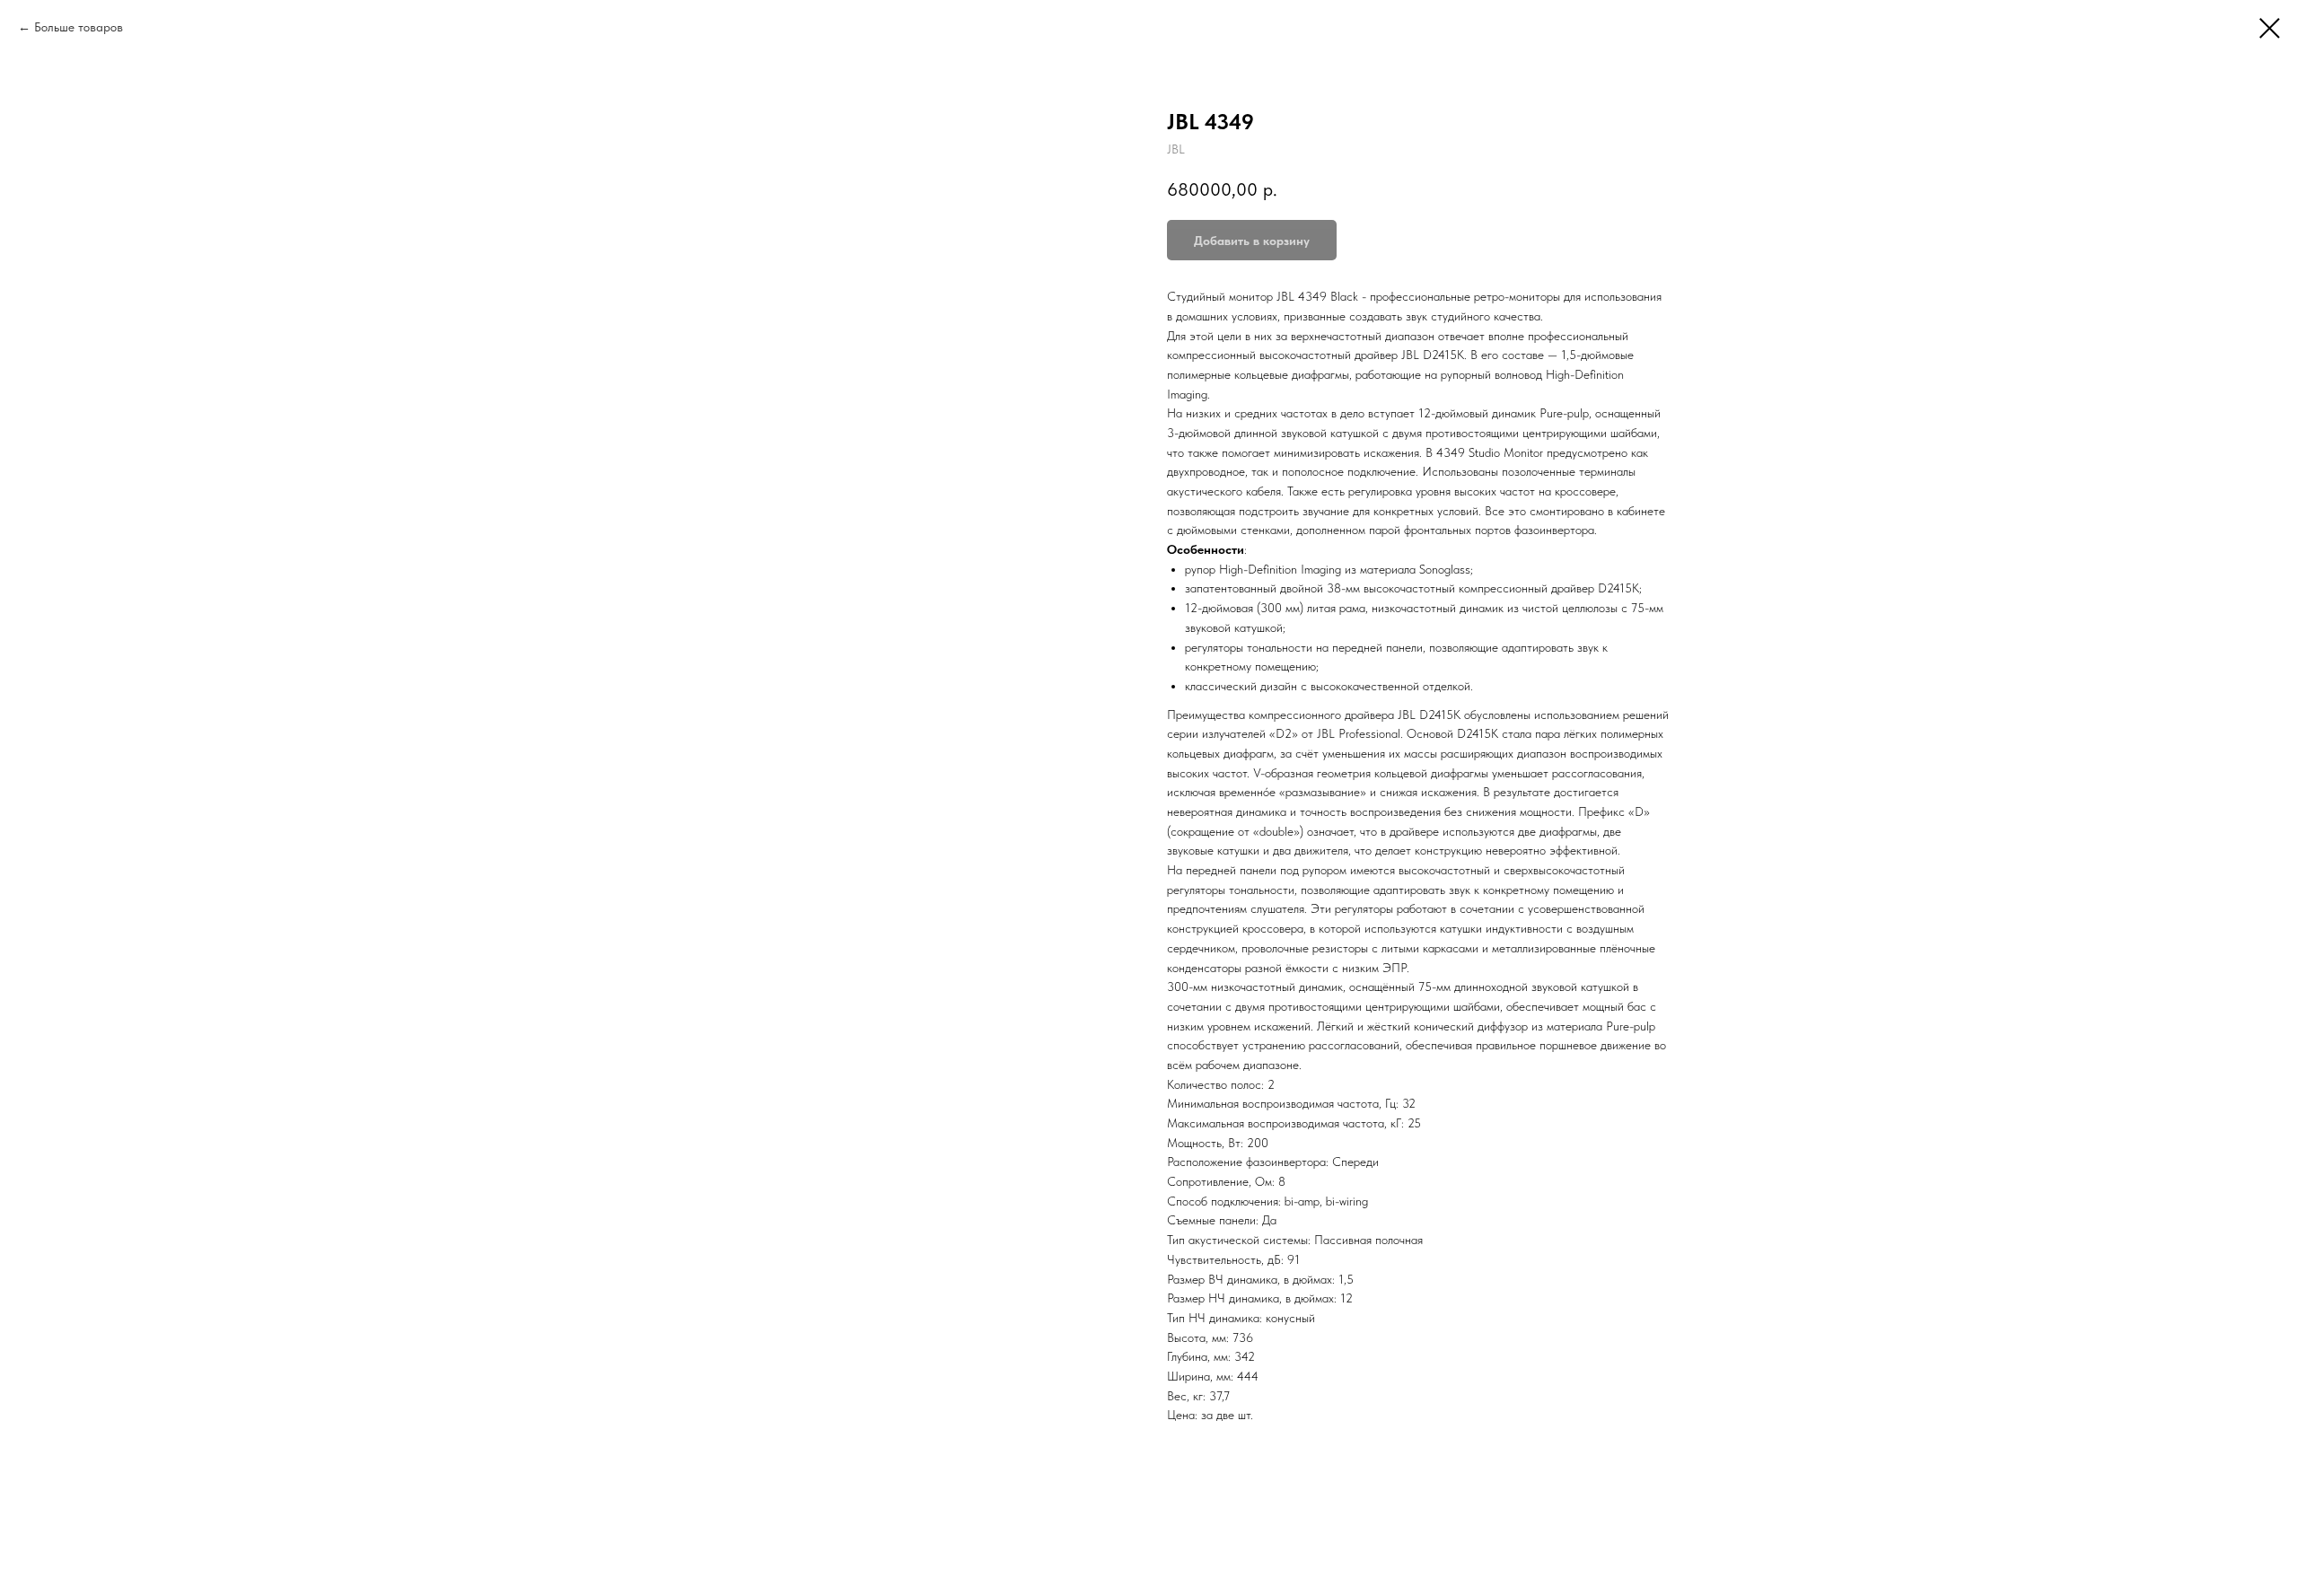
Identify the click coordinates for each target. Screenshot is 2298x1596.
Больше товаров (79, 27)
